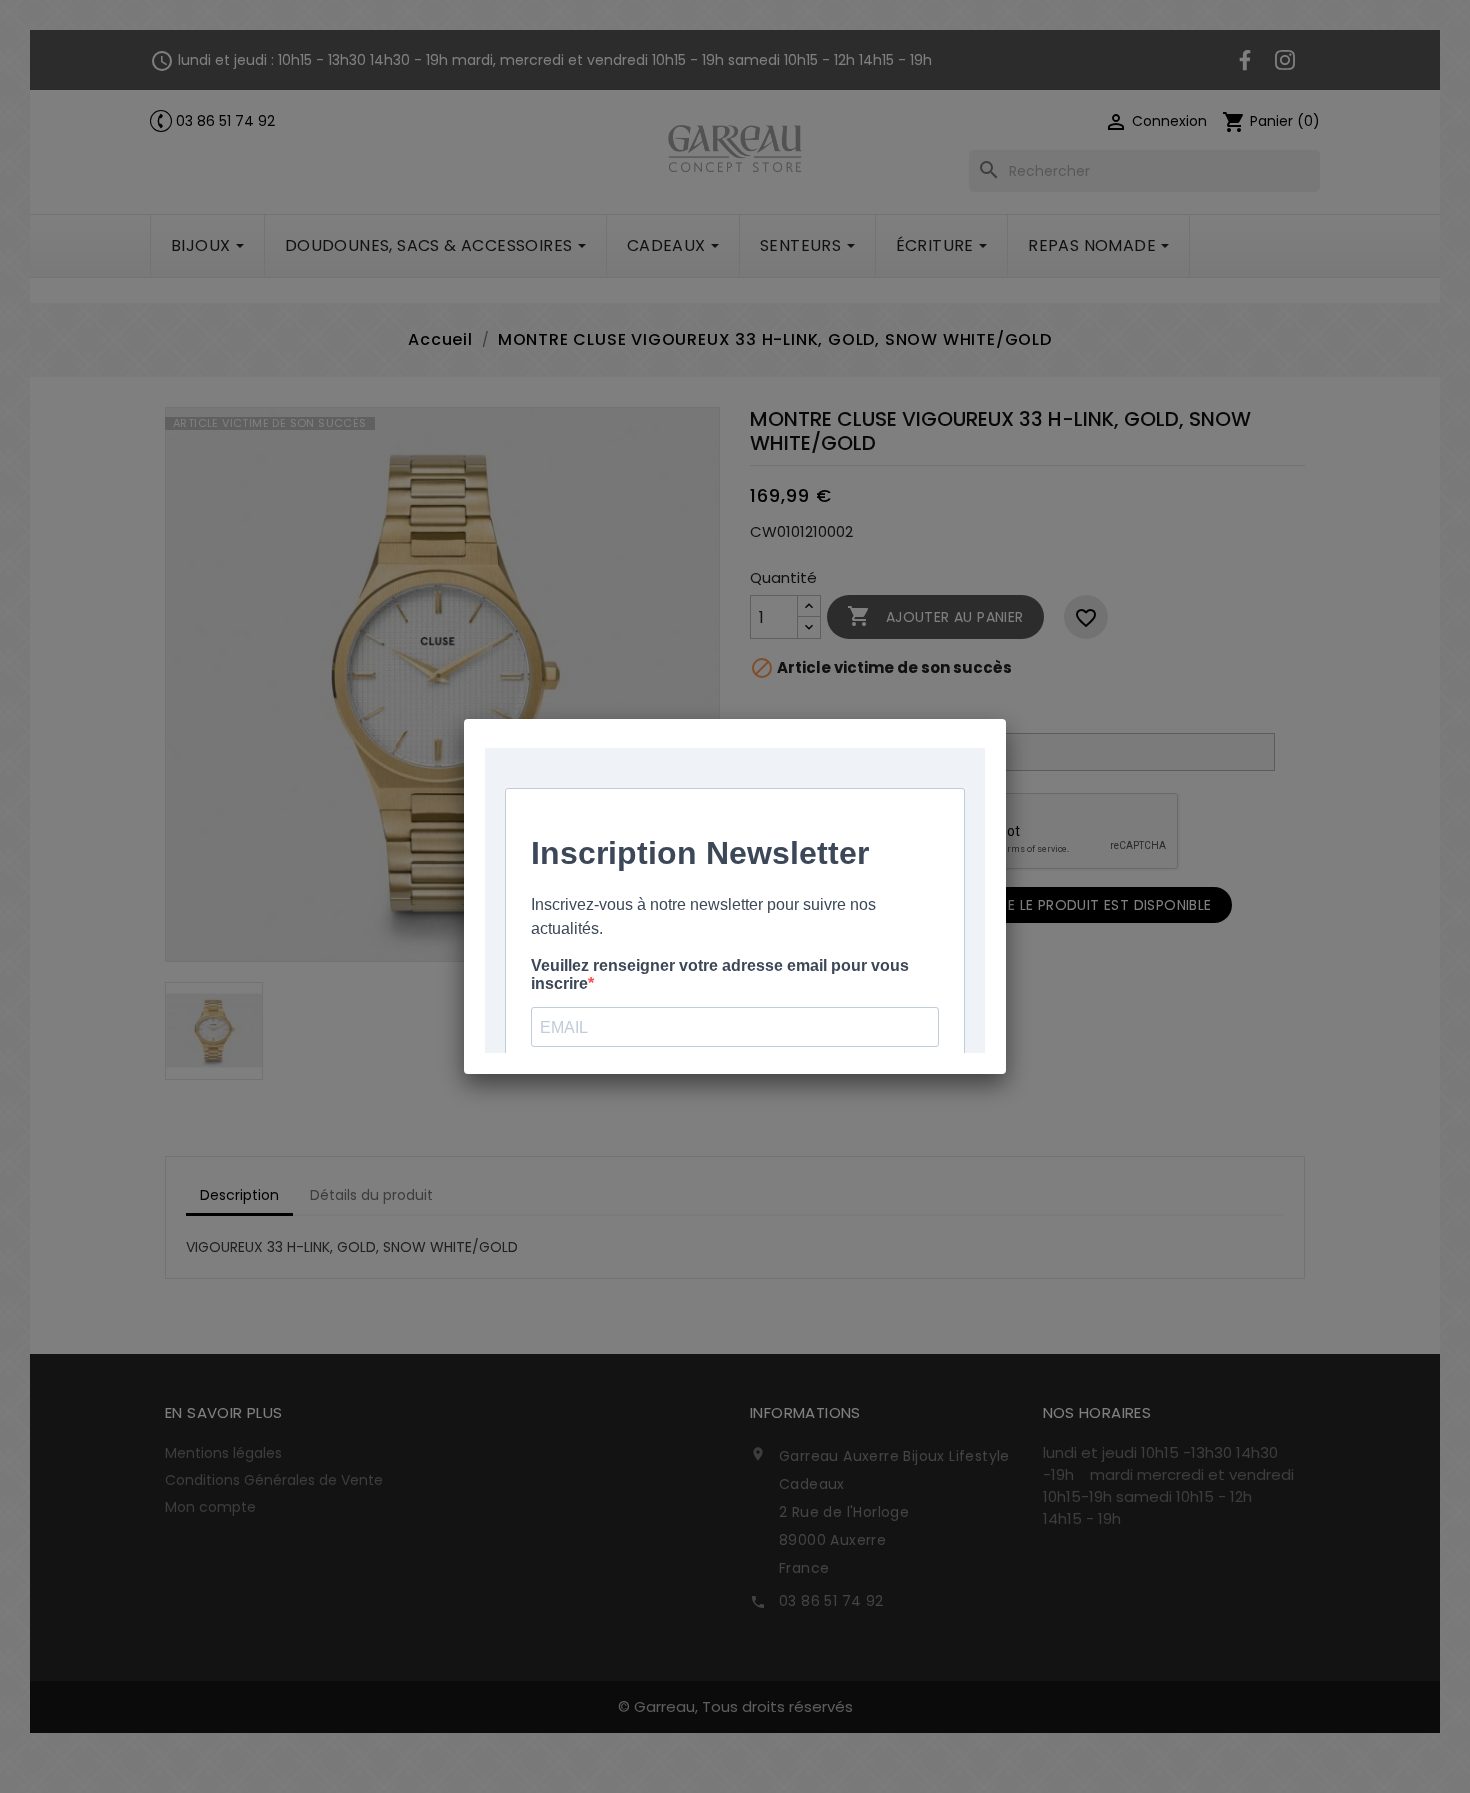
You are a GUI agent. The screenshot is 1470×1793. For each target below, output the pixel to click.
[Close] (1006, 719)
